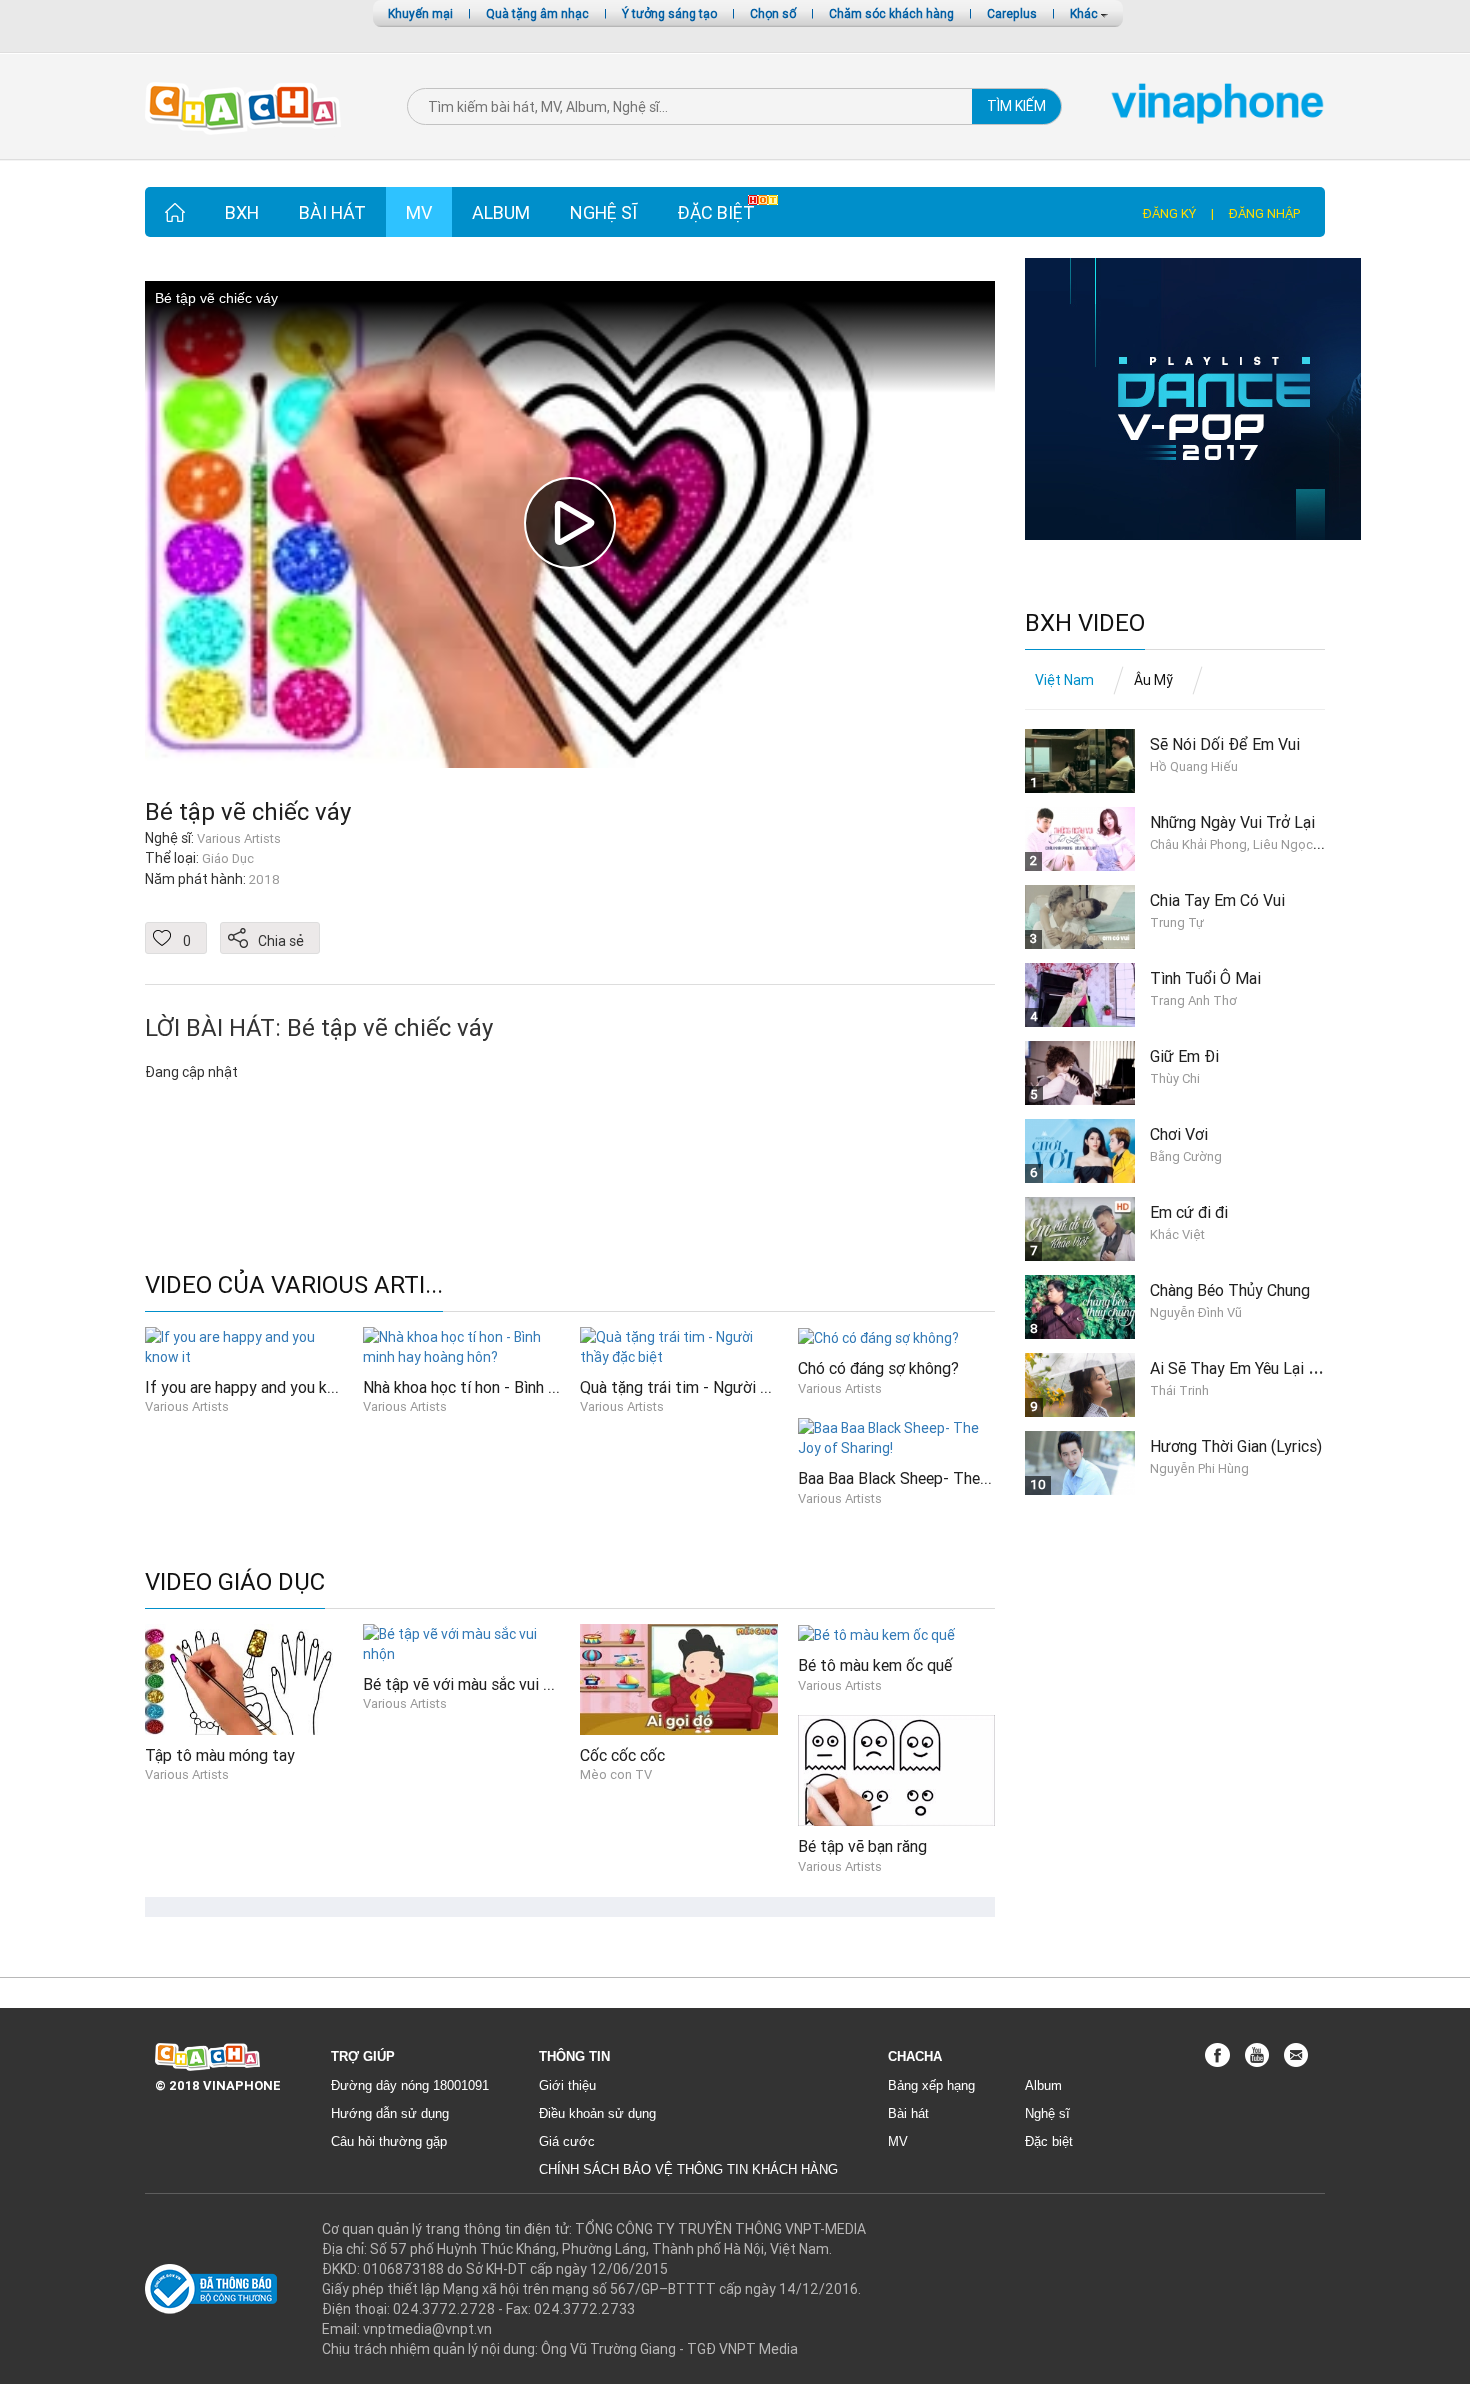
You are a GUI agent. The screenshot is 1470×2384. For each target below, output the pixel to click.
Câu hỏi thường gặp (389, 2141)
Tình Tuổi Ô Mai (1205, 978)
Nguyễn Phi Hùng (1199, 1468)
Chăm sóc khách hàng (891, 13)
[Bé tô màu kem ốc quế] (876, 1634)
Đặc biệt (716, 212)
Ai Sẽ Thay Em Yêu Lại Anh (1242, 1368)
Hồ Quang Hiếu (1194, 766)
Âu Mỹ (1153, 680)
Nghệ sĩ (603, 212)
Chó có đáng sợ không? (878, 1368)
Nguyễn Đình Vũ (1196, 1312)
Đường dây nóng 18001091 (410, 2085)
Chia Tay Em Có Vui (1217, 900)
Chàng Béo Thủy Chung (1230, 1290)
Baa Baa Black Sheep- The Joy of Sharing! (944, 1478)
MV (419, 212)
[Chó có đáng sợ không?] (878, 1337)
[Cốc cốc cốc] (679, 1678)
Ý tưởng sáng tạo (669, 13)
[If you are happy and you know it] (244, 1345)
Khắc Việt (1177, 1234)
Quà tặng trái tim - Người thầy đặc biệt (716, 1387)
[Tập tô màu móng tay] (244, 1678)
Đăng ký (1169, 213)
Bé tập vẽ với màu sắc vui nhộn (469, 1684)
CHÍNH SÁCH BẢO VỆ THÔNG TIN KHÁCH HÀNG (688, 2169)
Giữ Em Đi (1184, 1056)
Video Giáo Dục (235, 1582)
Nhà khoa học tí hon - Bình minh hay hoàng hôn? (527, 1387)
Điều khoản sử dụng (597, 2113)
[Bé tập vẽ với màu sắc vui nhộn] (462, 1642)
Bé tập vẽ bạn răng (862, 1846)
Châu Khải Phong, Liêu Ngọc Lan (1243, 844)
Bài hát (332, 212)
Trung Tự (1177, 922)
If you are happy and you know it (258, 1387)
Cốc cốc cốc (622, 1755)
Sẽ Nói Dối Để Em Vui (1225, 744)
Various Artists (187, 1406)
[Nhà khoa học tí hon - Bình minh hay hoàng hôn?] (462, 1345)
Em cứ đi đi (1189, 1212)
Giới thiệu (567, 2085)
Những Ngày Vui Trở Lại (1232, 822)
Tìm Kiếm (1016, 106)
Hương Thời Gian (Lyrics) (1236, 1446)
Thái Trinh (1179, 1390)
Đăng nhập (1264, 213)
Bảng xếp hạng (931, 2085)
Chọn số (773, 13)
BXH (242, 212)
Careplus (1012, 13)
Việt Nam (1064, 680)
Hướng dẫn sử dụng (390, 2113)
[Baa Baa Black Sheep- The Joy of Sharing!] (897, 1437)
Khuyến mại (420, 13)
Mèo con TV (616, 1774)
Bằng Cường (1186, 1156)
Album (501, 212)
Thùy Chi (1175, 1078)
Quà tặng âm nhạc (537, 13)
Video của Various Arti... (294, 1285)
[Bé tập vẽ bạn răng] (897, 1770)
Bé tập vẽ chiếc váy (248, 811)
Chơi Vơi (1179, 1134)
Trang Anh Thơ (1193, 1000)
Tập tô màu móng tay (220, 1755)
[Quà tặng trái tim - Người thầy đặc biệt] (679, 1345)
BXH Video (1085, 623)
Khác (1085, 13)
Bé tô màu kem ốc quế (875, 1665)
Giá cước (567, 2141)
